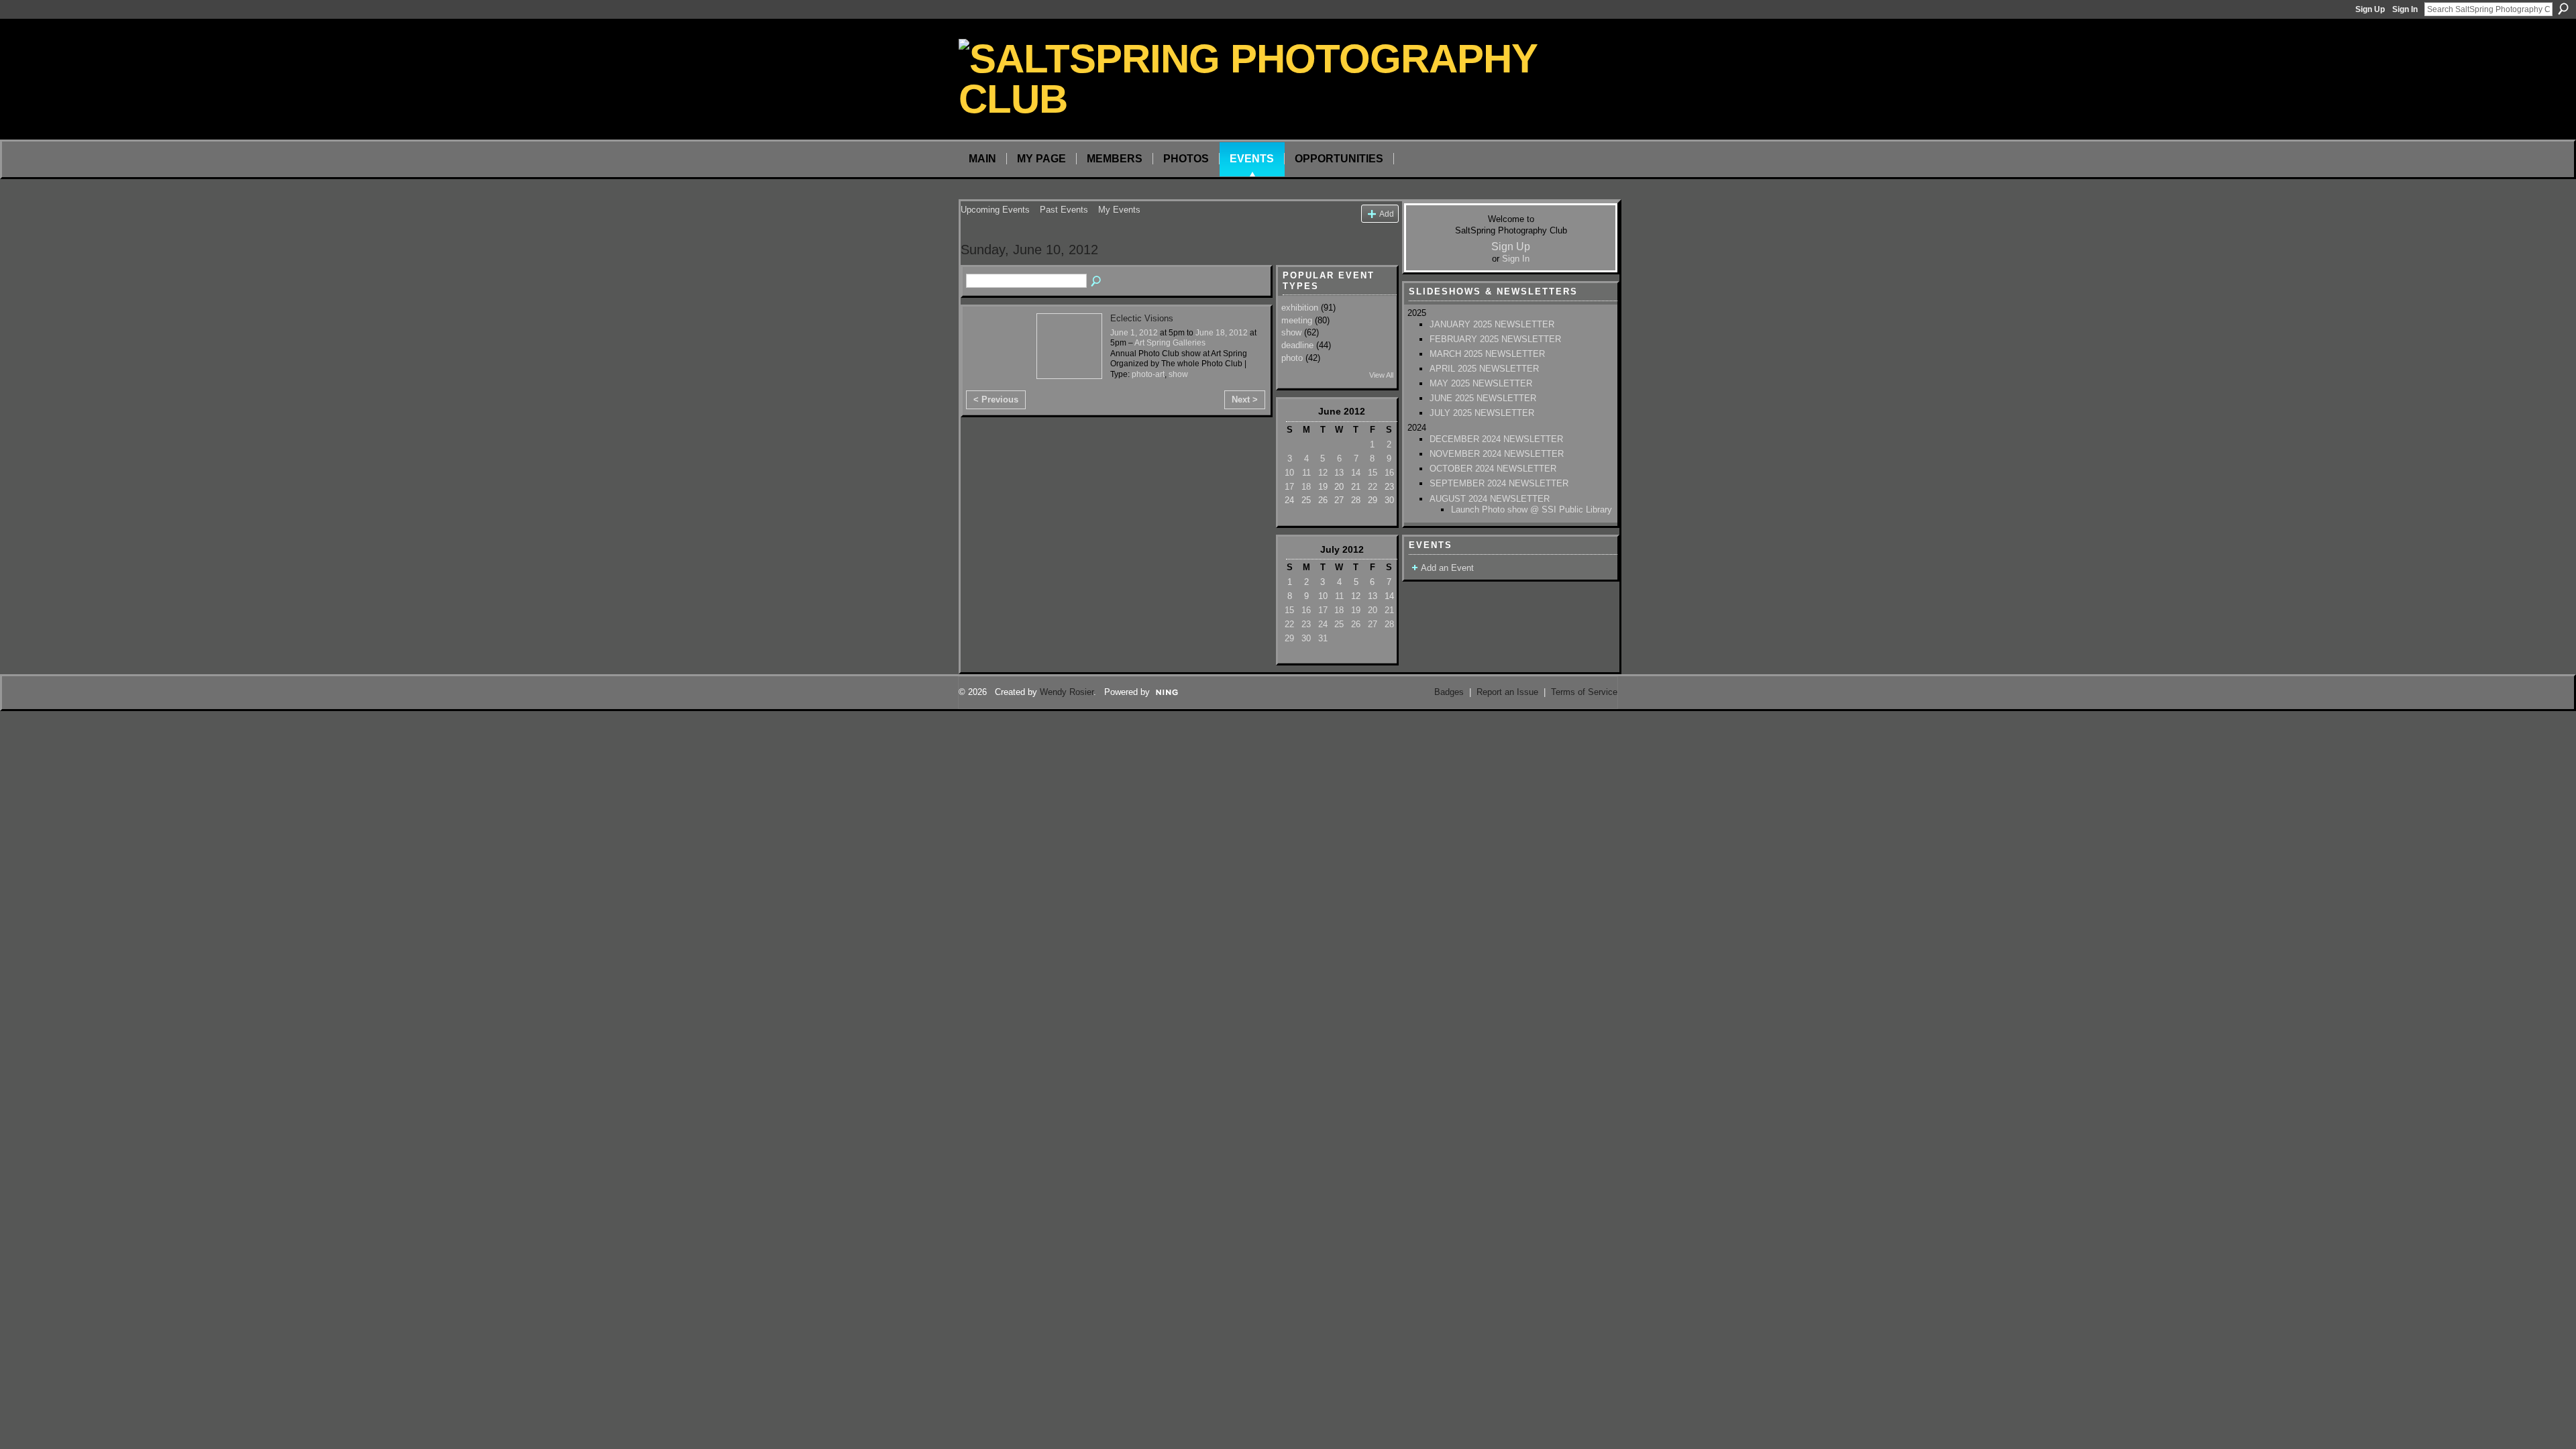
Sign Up (2370, 9)
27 (1373, 624)
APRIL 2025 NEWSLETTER (1484, 369)
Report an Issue (1507, 692)
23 (1306, 624)
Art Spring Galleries (1170, 343)
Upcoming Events (995, 210)
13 (1339, 473)
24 (1323, 624)
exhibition (1300, 308)
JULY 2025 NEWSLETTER (1482, 413)
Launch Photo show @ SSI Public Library (1532, 509)
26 (1356, 624)
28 (1389, 624)
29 (1289, 638)
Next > (1245, 399)
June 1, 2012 (1134, 333)
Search (2563, 9)
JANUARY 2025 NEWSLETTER (1492, 324)
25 (1339, 624)
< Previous (996, 399)
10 (1289, 473)
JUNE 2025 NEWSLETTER (1483, 398)
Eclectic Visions (1142, 318)
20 (1373, 610)
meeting (1297, 320)
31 (1323, 638)
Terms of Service (1584, 692)
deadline (1297, 345)
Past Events (1064, 210)
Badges (1449, 692)
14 (1356, 473)
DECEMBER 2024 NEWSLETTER (1496, 439)
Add (1387, 214)
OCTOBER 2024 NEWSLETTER (1493, 469)
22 (1373, 487)
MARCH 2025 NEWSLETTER (1487, 354)
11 (1306, 473)
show (1178, 374)
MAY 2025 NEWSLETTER (1481, 383)
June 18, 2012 (1222, 333)
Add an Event (1447, 568)
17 (1289, 487)
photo (1292, 358)
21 (1389, 610)
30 (1306, 638)
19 (1356, 610)
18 (1306, 487)
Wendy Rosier (1067, 692)
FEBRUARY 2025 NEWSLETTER (1495, 339)
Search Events (1097, 282)
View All (1381, 375)
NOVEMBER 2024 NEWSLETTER (1497, 454)
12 (1323, 473)
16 (1389, 473)
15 (1373, 473)
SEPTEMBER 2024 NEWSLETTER (1499, 483)
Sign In (2405, 9)
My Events (1119, 210)
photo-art (1148, 374)
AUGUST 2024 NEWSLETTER (1490, 499)
